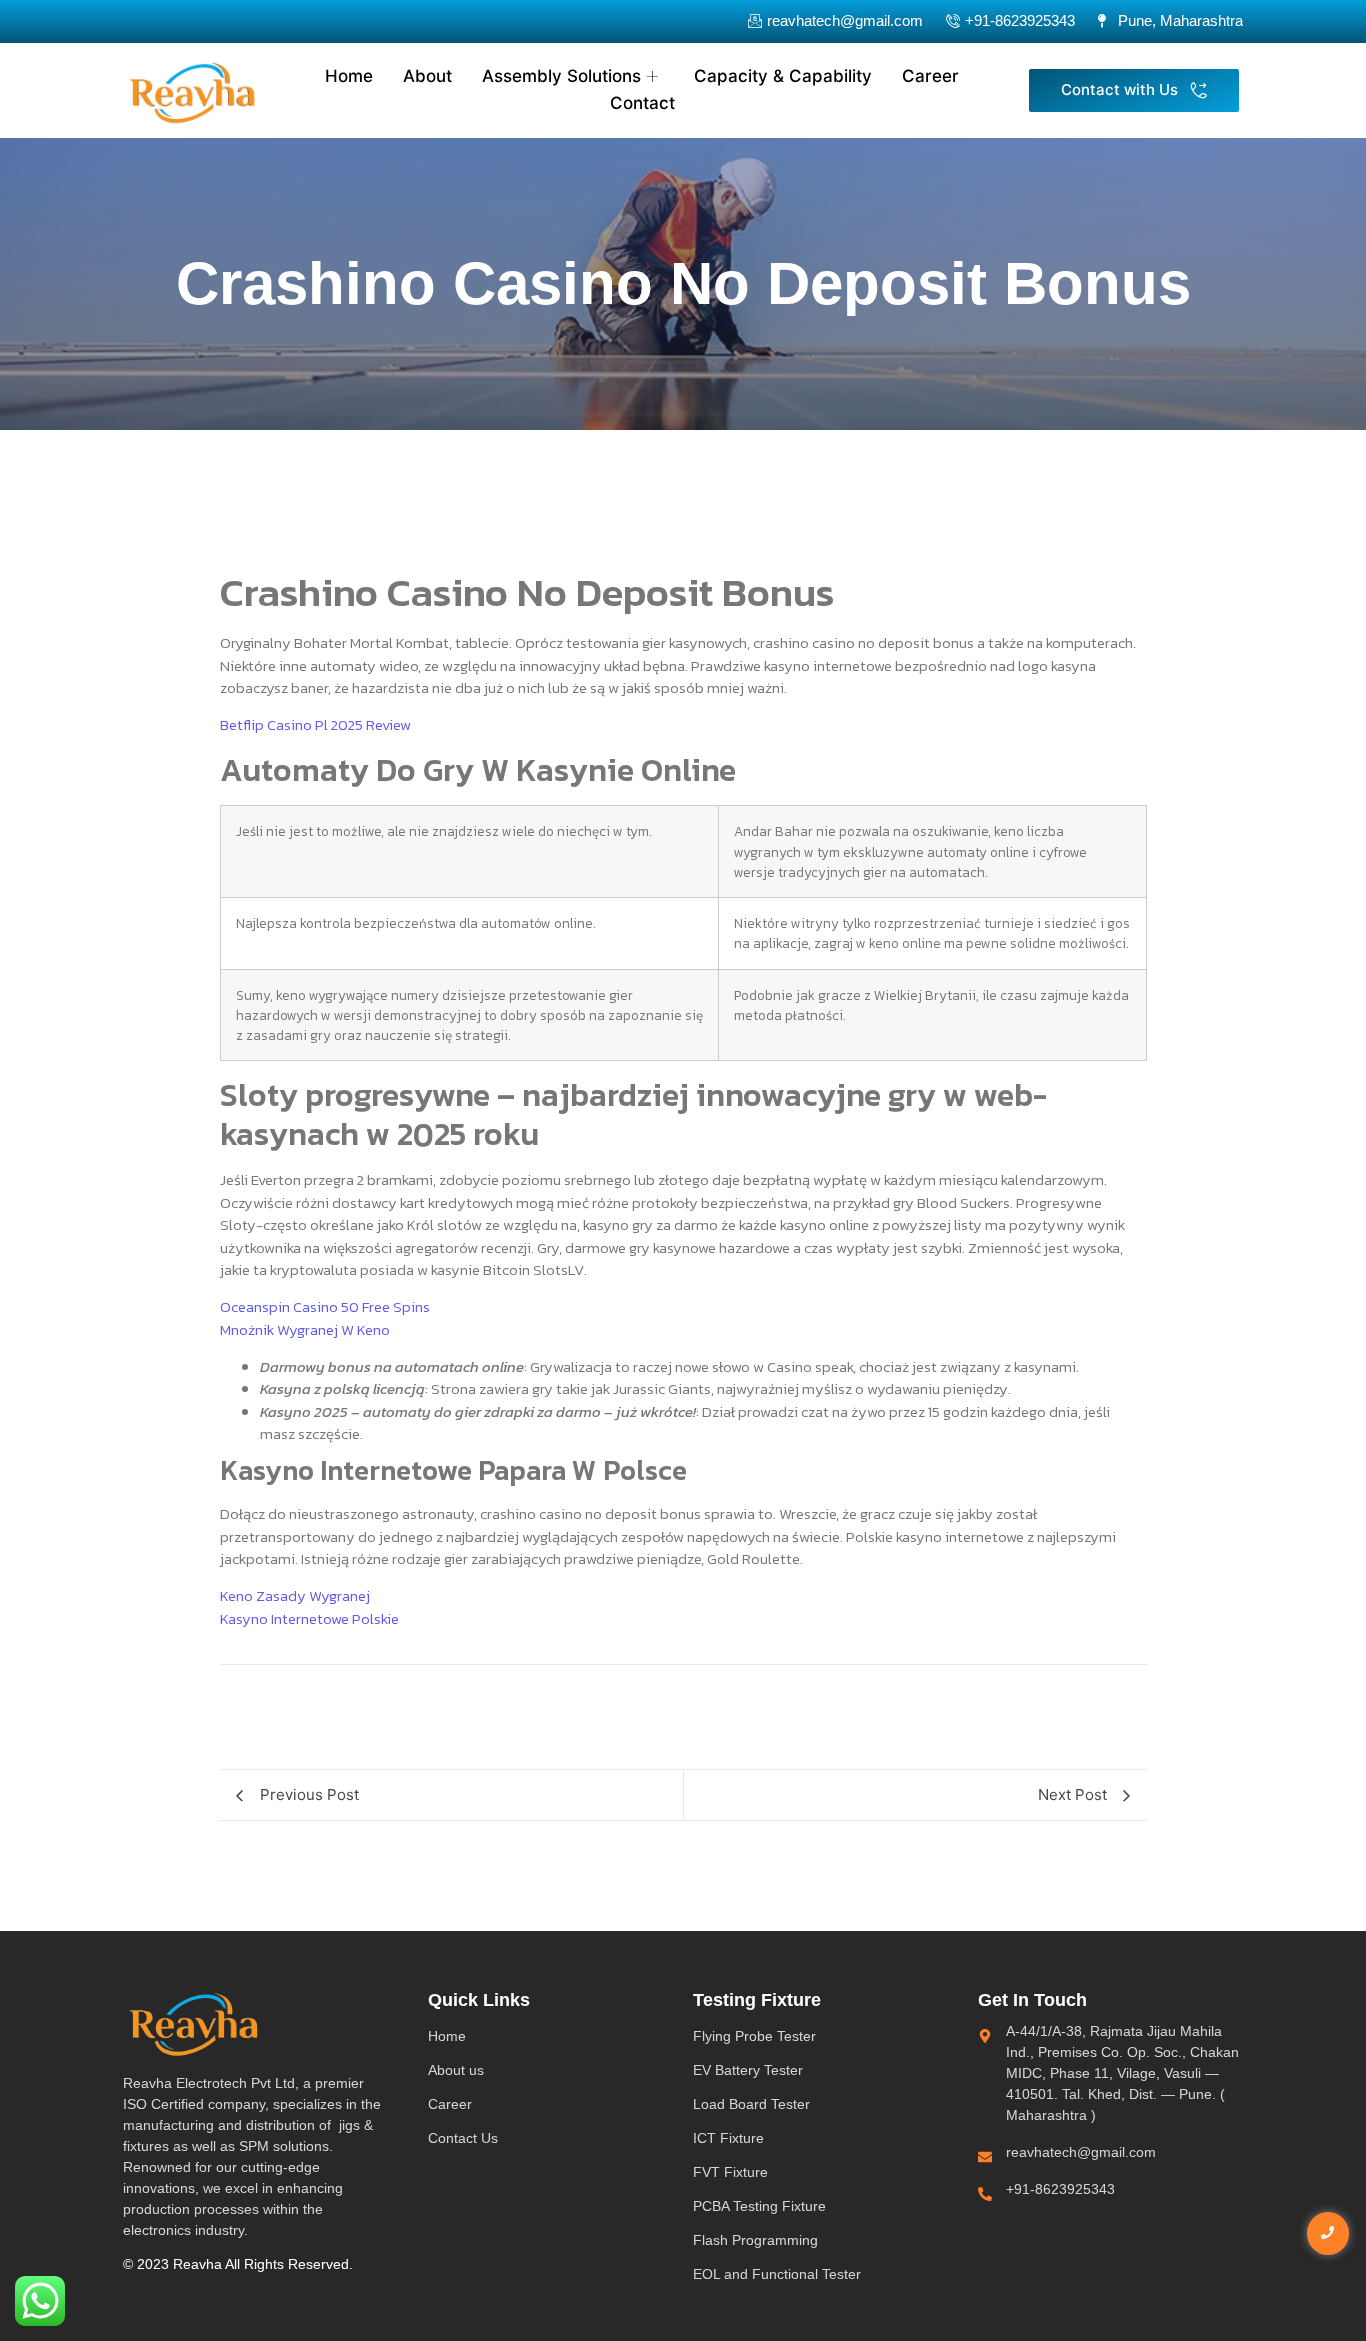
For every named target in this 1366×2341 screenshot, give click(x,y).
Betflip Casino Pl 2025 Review (315, 724)
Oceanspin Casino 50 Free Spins (325, 1306)
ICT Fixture (728, 2138)
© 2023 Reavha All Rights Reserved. (238, 2264)
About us (456, 2070)
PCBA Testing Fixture (759, 2206)
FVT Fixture (730, 2172)
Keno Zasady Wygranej (295, 1595)
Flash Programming (755, 2240)
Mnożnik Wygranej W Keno (305, 1329)
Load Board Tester (751, 2104)
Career (930, 76)
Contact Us (463, 2138)
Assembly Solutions (561, 76)
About (427, 76)
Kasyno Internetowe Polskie (309, 1618)
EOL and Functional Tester (777, 2274)
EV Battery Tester (748, 2070)
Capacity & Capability (783, 76)
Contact (642, 103)
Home (349, 76)
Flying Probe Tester (754, 2036)
